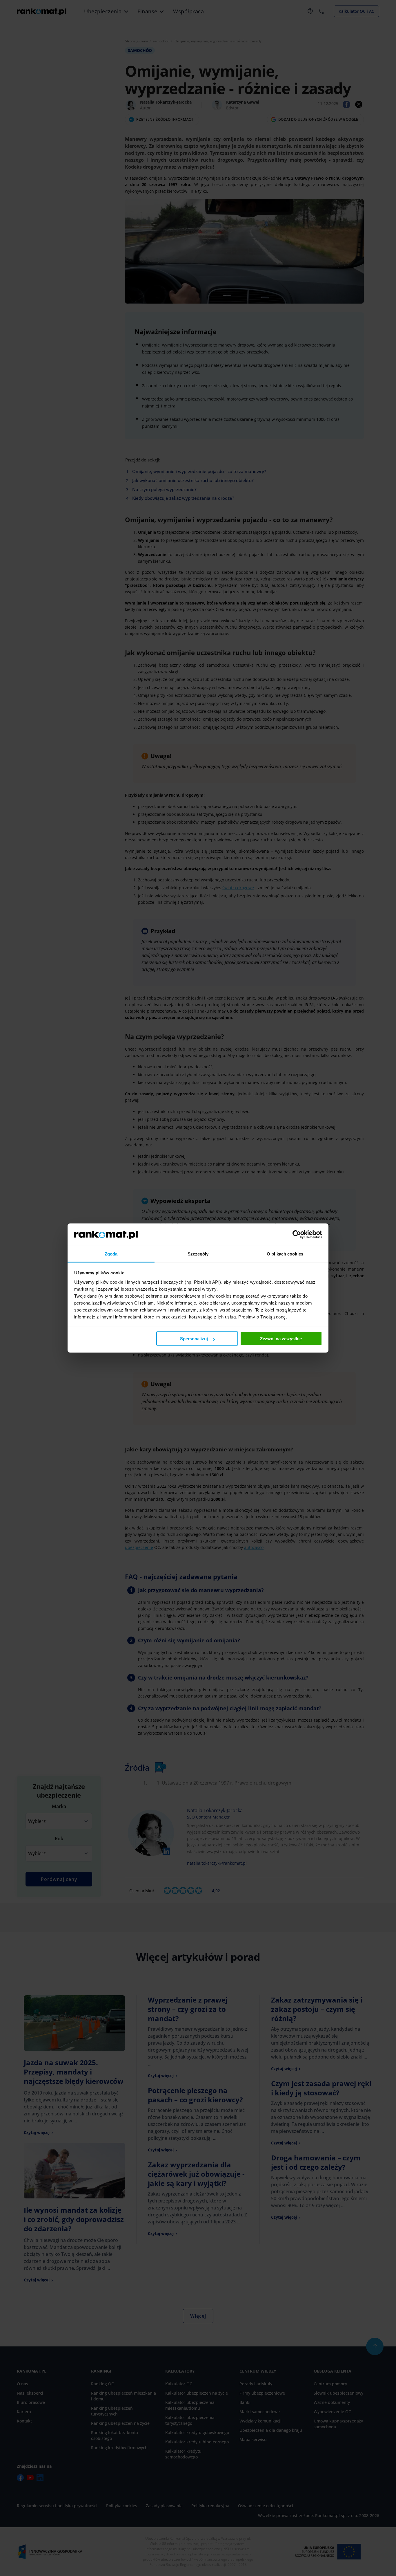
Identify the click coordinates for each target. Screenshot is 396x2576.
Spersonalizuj (194, 1339)
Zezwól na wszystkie (281, 1339)
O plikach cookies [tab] (285, 1254)
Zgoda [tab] (111, 1254)
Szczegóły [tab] (198, 1254)
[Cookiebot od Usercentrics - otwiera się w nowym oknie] (297, 1235)
